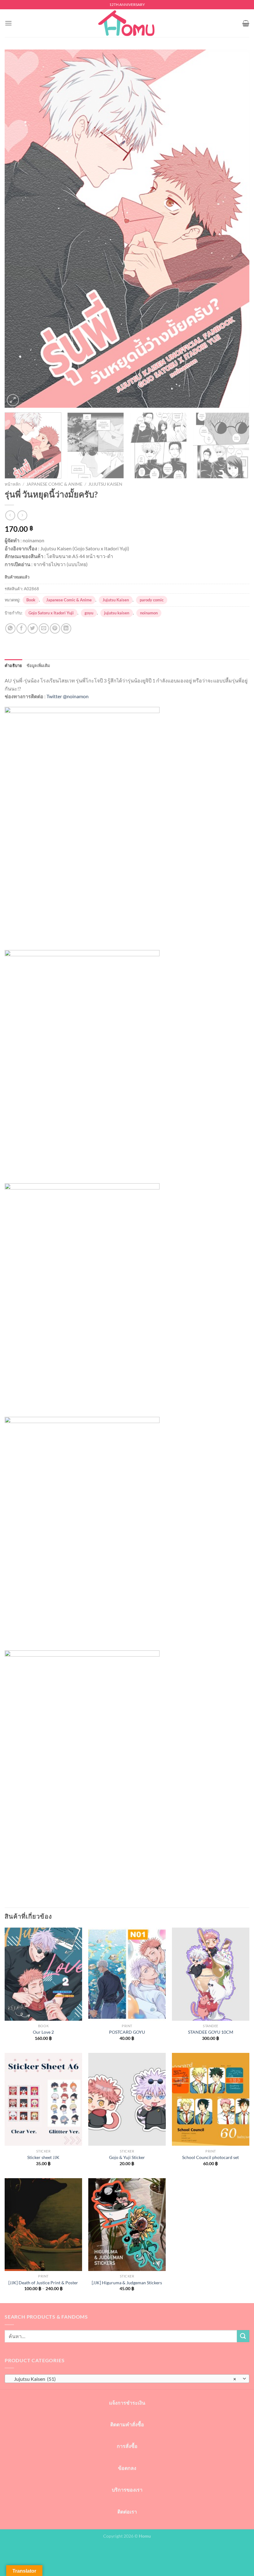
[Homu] (127, 23)
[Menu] (8, 23)
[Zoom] (13, 400)
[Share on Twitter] (33, 628)
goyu (89, 613)
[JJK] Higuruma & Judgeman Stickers (127, 2283)
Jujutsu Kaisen (105, 484)
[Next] (237, 229)
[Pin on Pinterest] (55, 628)
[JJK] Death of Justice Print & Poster (43, 2283)
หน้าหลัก (13, 484)
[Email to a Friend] (44, 628)
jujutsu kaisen (117, 613)
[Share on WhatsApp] (10, 628)
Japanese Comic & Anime (54, 484)
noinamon (149, 613)
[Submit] (243, 2336)
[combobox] (127, 2379)
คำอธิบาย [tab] (13, 665)
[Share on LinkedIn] (66, 628)
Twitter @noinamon (68, 696)
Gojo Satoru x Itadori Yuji (51, 613)
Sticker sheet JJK (43, 2157)
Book (31, 600)
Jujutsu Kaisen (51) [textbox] (124, 2379)
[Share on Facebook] (22, 628)
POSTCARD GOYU (127, 2032)
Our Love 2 (43, 2032)
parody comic (152, 600)
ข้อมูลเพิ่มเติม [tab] (38, 665)
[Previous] (17, 229)
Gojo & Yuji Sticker (127, 2157)
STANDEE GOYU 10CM (211, 2032)
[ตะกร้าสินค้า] (246, 23)
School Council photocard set (210, 2157)
